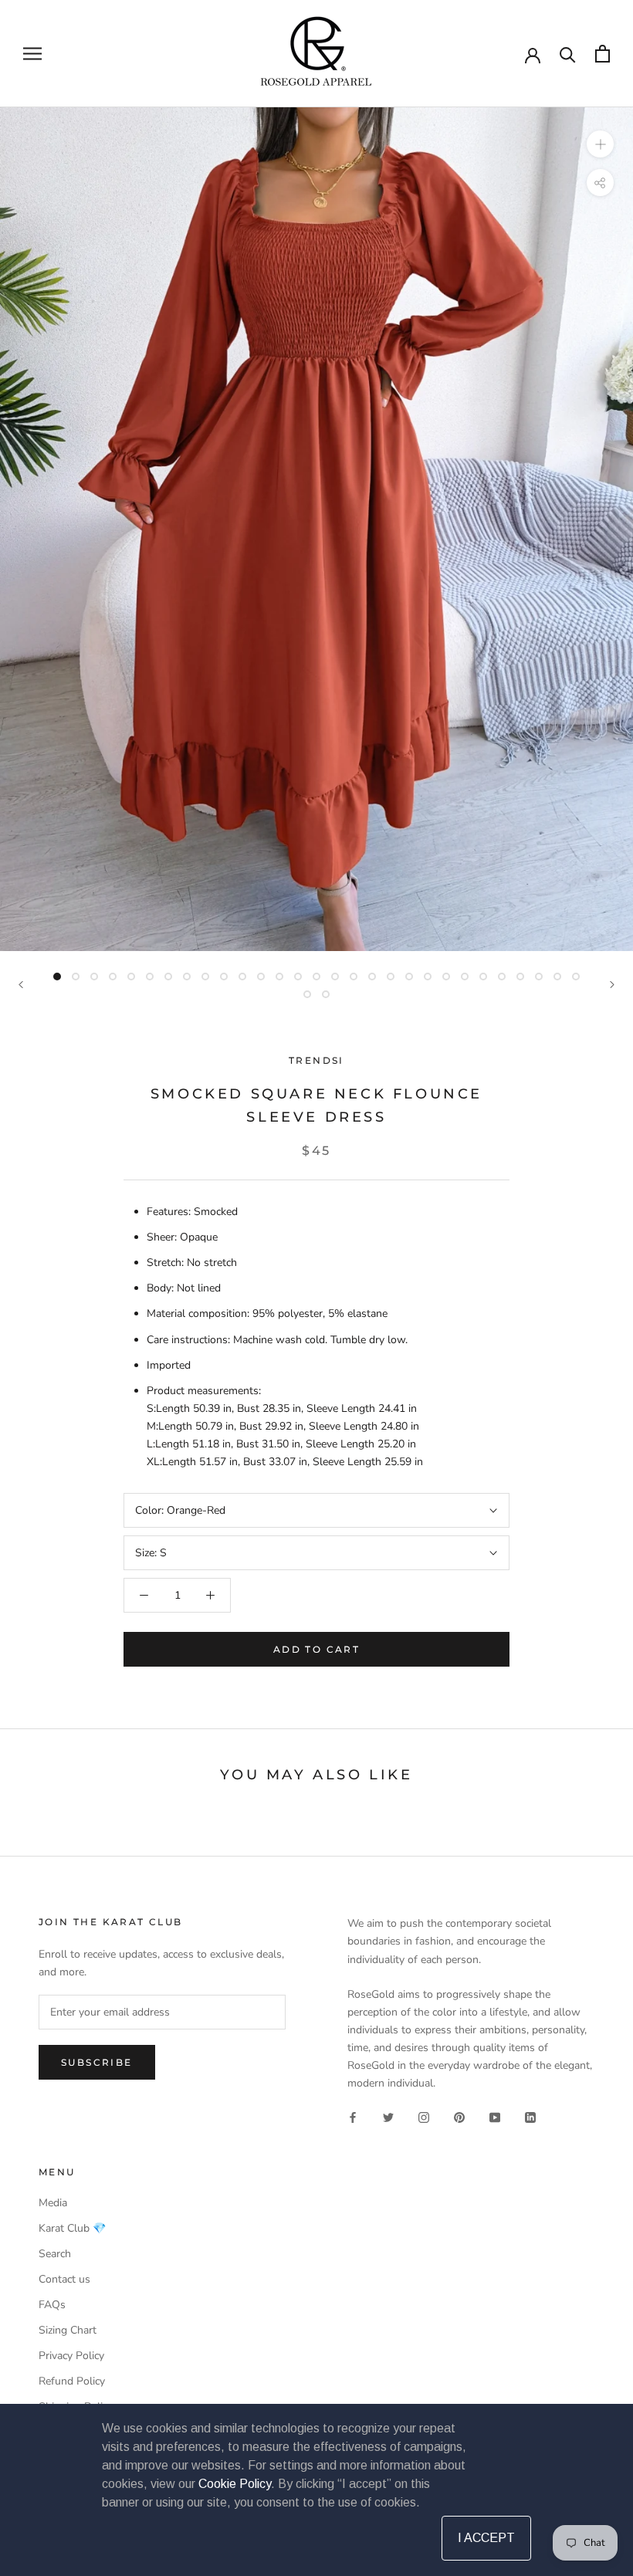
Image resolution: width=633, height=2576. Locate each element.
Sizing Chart (68, 2330)
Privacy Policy (71, 2356)
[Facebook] (353, 2117)
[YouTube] (495, 2117)
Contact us (64, 2279)
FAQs (52, 2305)
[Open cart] (603, 54)
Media (53, 2203)
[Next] (612, 985)
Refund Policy (72, 2381)
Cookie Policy (235, 2484)
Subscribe (97, 2062)
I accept (486, 2538)
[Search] (568, 54)
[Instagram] (424, 2117)
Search (55, 2254)
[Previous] (21, 985)
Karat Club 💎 (72, 2228)
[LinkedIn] (530, 2117)
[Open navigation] (32, 54)
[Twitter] (388, 2117)
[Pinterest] (459, 2117)
